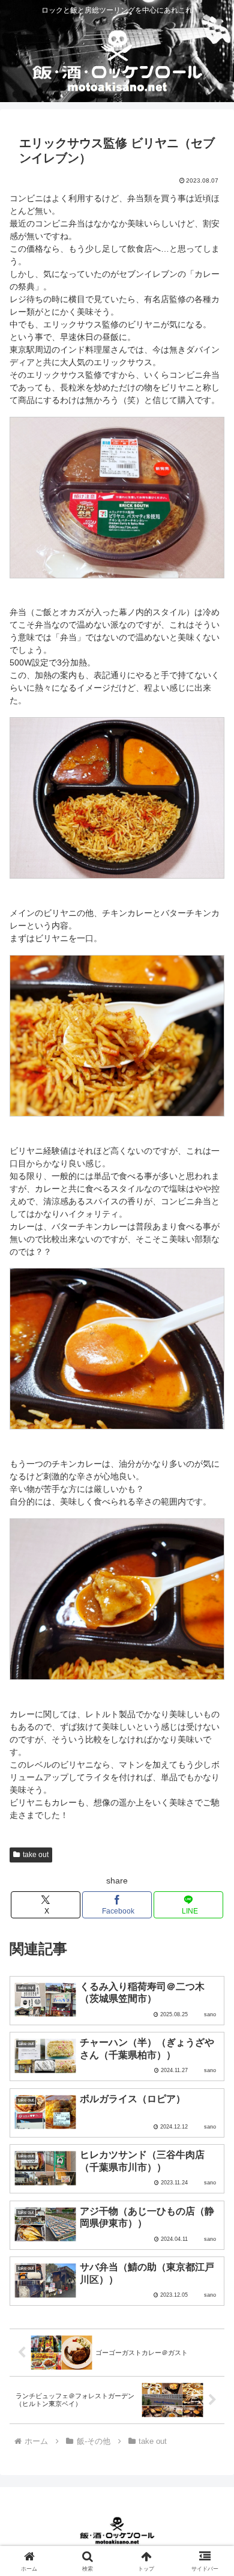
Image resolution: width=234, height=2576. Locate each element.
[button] (210, 1808)
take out (36, 1855)
